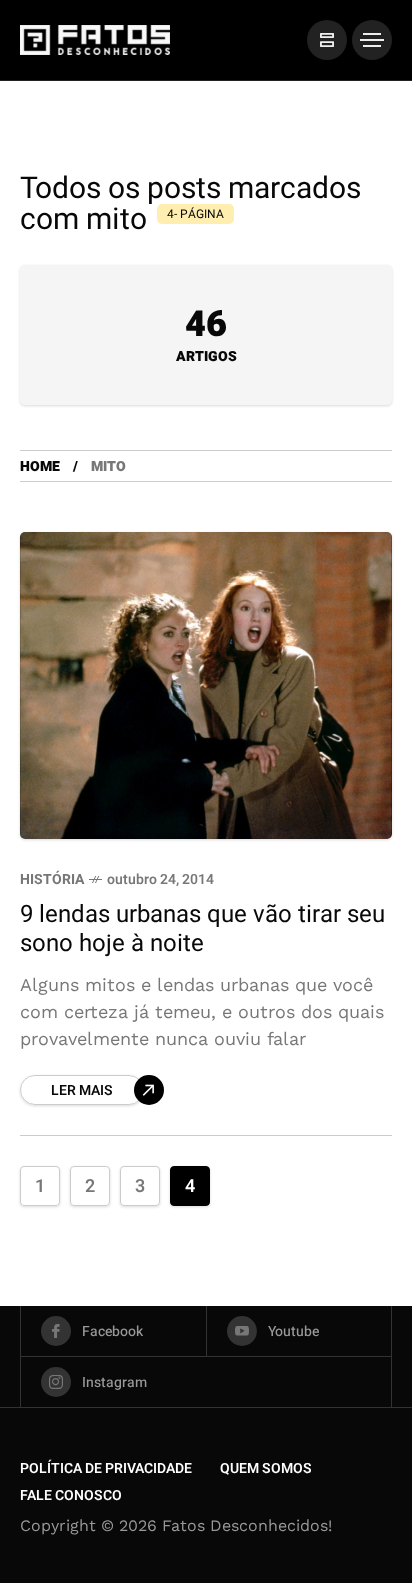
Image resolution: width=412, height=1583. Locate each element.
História (52, 879)
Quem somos (266, 1468)
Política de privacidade (106, 1468)
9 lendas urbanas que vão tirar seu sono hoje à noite (202, 929)
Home (40, 466)
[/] (327, 40)
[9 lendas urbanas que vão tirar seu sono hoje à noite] (206, 685)
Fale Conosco (71, 1495)
